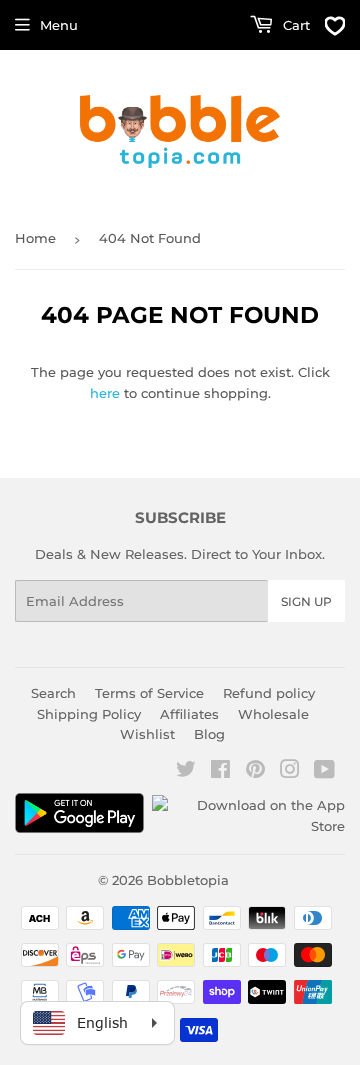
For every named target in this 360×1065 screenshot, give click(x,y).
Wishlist (147, 734)
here (105, 393)
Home (35, 238)
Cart (294, 25)
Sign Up (306, 601)
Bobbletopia (188, 880)
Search (53, 693)
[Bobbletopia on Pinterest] (255, 772)
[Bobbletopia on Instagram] (290, 772)
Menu (59, 25)
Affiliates (189, 714)
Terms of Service (149, 693)
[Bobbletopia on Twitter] (186, 772)
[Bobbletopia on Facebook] (220, 772)
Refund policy (269, 693)
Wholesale (273, 714)
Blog (209, 734)
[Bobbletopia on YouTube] (324, 772)
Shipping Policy (89, 714)
